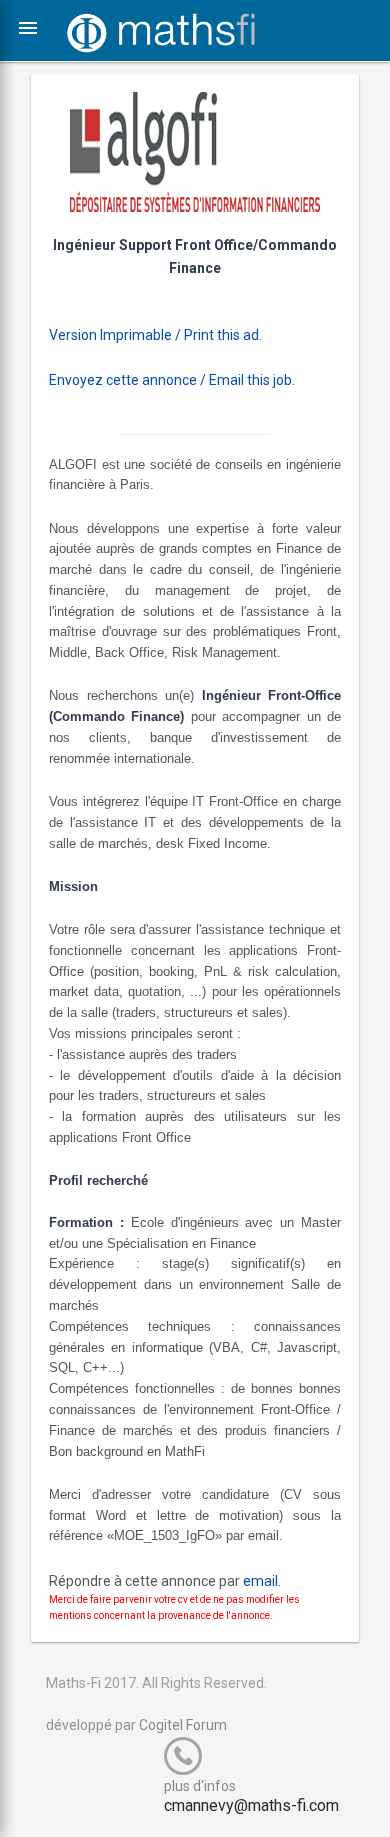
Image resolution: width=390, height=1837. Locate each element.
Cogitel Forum (183, 1725)
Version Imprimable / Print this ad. (155, 335)
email (260, 1581)
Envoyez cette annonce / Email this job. (172, 380)
